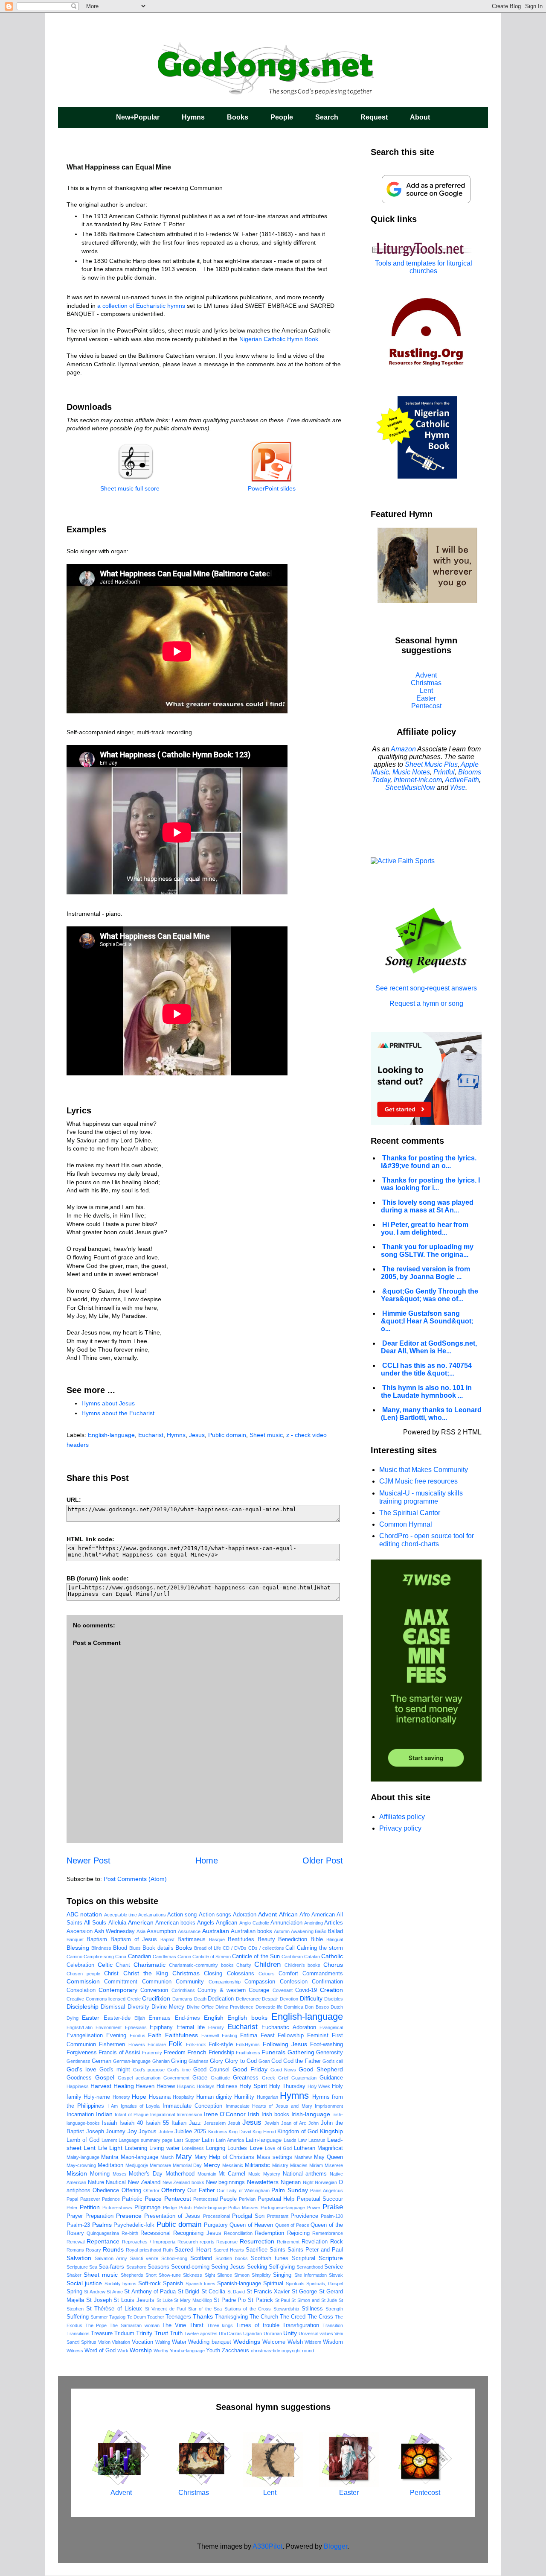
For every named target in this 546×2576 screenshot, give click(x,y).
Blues (135, 1948)
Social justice (84, 2283)
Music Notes (411, 772)
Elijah (140, 2018)
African (288, 1914)
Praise (333, 2207)
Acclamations (152, 1915)
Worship (141, 2350)
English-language (111, 1435)
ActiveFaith (462, 780)
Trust (161, 2333)
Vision (104, 2342)
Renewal (76, 2242)
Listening (136, 2148)
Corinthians (183, 1990)
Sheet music (266, 1435)
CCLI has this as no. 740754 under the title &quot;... (426, 1369)
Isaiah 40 (131, 2123)
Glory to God (241, 2061)
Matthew (303, 2157)
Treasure (102, 2334)
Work (123, 2351)
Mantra (110, 2157)
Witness (75, 2351)
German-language (132, 2061)
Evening (116, 2036)
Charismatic (150, 1965)
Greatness (246, 2078)
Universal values (316, 2334)
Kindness (218, 2132)
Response (227, 2242)
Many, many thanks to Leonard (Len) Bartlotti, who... (431, 1414)
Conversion (154, 1990)
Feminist (318, 2036)
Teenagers (178, 2317)
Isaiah (109, 2123)
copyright (291, 2351)
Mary (184, 2157)
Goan (264, 2061)
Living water (164, 2148)
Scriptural (303, 2258)
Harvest (101, 2086)
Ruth (168, 2250)
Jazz (195, 2123)
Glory (216, 2061)
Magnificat (330, 2148)
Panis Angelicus (327, 2190)
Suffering (78, 2317)
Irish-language (311, 2114)
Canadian (139, 1957)
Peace (153, 2199)
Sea (93, 2267)
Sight (210, 2275)
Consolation (81, 1990)
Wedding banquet (210, 2342)
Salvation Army (111, 2258)
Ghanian (161, 2061)
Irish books (275, 2115)
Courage (259, 1990)
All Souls (95, 1923)
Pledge (170, 2208)
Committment (121, 1982)
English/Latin (80, 2027)
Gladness (199, 2061)
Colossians (241, 1974)
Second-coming (190, 2267)
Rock (337, 2242)
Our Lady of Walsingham (243, 2190)
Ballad (335, 1931)
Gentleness (78, 2061)
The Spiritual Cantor (410, 1513)
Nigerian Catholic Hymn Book (279, 339)
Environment (109, 2027)
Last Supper (187, 2140)
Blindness (101, 1948)
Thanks (203, 2316)
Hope (139, 2097)
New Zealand (144, 2182)
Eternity (216, 2027)
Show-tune (170, 2275)
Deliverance (248, 1999)
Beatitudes (241, 1939)
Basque (217, 1939)
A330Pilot (267, 2546)
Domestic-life (269, 2007)
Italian (179, 2123)
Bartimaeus (192, 1939)
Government (176, 2078)
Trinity (144, 2333)
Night (308, 2182)
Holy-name (97, 2097)
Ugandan (253, 2334)
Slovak (336, 2275)
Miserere (334, 2165)
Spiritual (273, 2284)
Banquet (75, 1939)
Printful (444, 772)
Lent (90, 2148)
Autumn (282, 1931)
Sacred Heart (193, 2249)
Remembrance (328, 2233)
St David (236, 2292)
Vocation (142, 2342)
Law (302, 2140)
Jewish (272, 2123)
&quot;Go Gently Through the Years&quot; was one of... (430, 1295)
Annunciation (286, 1923)
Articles (334, 1923)
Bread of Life (208, 1948)
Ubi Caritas (230, 2334)
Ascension (80, 1931)
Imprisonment (329, 2106)
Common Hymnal (406, 1524)
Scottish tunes (270, 2258)
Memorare (160, 2165)
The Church (264, 2317)
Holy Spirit (253, 2086)
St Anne (115, 2292)
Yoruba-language (187, 2351)
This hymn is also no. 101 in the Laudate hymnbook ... (426, 1392)
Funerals (273, 2052)
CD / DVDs (235, 1948)
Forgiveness (82, 2053)
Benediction (293, 1939)
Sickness (193, 2275)
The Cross (320, 2317)
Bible (317, 1939)
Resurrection (257, 2241)
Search (327, 117)
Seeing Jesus (228, 2267)
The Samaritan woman (134, 2325)
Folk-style (221, 2044)
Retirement (288, 2242)
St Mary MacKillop (193, 2300)
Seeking (257, 2267)
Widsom (313, 2342)
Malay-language (83, 2157)
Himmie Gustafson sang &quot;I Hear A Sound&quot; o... (427, 1321)
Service (334, 2267)
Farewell (210, 2036)
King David (240, 2132)
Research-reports (196, 2242)
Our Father (201, 2190)
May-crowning (81, 2165)
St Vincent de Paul (166, 2309)
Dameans (182, 1999)
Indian (104, 2114)
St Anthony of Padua (150, 2292)
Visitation (121, 2342)
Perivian (247, 2199)
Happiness (78, 2086)
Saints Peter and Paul (315, 2250)
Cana (121, 1957)
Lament (109, 2140)
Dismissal (113, 2007)
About (420, 117)
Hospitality (183, 2097)
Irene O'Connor (225, 2114)
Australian (216, 1931)
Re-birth (130, 2233)
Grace (200, 2078)
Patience (111, 2199)
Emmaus (160, 2018)
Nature (96, 2182)
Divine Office (200, 2007)
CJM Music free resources (418, 1481)
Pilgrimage (147, 2208)
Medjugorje (137, 2165)
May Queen (328, 2157)
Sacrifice (257, 2250)
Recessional (155, 2233)
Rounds (113, 2249)
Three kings (220, 2325)
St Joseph (99, 2300)
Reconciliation (238, 2233)
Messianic (233, 2165)
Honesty (121, 2097)
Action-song (182, 1915)
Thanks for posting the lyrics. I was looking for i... (430, 1184)
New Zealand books (183, 2182)
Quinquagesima (103, 2233)
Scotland (201, 2258)
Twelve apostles (201, 2334)
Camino (74, 1957)
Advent (267, 1914)
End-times (187, 2018)
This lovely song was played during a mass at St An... (427, 1206)
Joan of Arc (294, 2123)
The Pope (96, 2325)
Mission (77, 2173)
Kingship (331, 2131)
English (214, 2018)
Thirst (196, 2325)
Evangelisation (85, 2036)
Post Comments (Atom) (135, 1879)
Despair (270, 1999)
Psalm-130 (332, 2216)
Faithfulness (182, 2035)
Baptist (167, 1939)
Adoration (245, 1915)
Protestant (278, 2216)
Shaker (74, 2275)
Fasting (229, 2036)
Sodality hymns (121, 2284)
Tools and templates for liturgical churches (424, 267)
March (167, 2157)
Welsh (295, 2342)
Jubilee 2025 (190, 2132)
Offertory (173, 2190)
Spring (74, 2292)
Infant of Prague (132, 2115)
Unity (290, 2333)
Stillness (312, 2309)
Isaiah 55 (157, 2123)
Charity (244, 1965)
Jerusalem (215, 2123)
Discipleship (83, 2006)
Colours (267, 1974)
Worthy (161, 2351)
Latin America (230, 2140)
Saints (277, 2250)
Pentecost (178, 2199)
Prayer (75, 2216)
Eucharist (151, 1435)
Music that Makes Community (424, 1470)
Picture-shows (117, 2208)
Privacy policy (400, 1828)
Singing (282, 2275)
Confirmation (327, 1982)
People (282, 117)
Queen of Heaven (251, 2225)
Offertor (151, 2190)
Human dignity (214, 2097)
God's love (81, 2069)
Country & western (222, 1990)
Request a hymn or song (426, 1003)
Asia (141, 1931)
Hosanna (160, 2097)
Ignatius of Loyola (140, 2106)
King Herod (264, 2132)
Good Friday (250, 2069)
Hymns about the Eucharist (118, 1413)
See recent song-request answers (426, 988)
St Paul (283, 2300)
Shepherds (132, 2275)
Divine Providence (234, 2007)
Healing (124, 2086)
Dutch (337, 2007)
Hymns (193, 117)
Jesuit (234, 2123)
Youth (213, 2351)
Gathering (301, 2052)
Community (190, 1982)
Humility (244, 2097)
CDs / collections (266, 1948)
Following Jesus (285, 2044)
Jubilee (166, 2132)
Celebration (80, 1965)
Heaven (145, 2086)
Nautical (116, 2182)
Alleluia (117, 1923)
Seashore (136, 2267)
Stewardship (286, 2309)
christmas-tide (266, 2351)
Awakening (302, 1931)
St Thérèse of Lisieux (114, 2309)
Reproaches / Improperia (149, 2242)
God (276, 2061)
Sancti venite (144, 2258)
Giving (179, 2061)
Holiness (227, 2086)
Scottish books (232, 2258)
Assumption (161, 1931)
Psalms (102, 2225)
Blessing (78, 1948)
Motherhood (180, 2174)
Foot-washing (327, 2044)
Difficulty (311, 1998)
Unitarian (273, 2334)
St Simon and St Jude (314, 2300)
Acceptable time (121, 1915)
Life (103, 2148)
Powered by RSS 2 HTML (442, 1432)
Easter (91, 2018)
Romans (75, 2250)
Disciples (334, 1999)
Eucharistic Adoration (289, 2027)
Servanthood (310, 2267)
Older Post (323, 1860)
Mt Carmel (232, 2174)
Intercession (189, 2115)
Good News (283, 2070)
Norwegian (326, 2182)
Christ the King (146, 1973)
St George (304, 2292)
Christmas (186, 1973)
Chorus (333, 1965)
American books (175, 1923)
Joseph (95, 2132)
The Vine (174, 2325)
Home (207, 1860)
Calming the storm (320, 1948)
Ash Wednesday (115, 1931)
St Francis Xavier (268, 2292)
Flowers (137, 2044)
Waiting (163, 2342)
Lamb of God (83, 2140)
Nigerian (291, 2182)
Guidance (331, 2078)
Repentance (103, 2241)
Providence (304, 2216)
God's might (115, 2070)
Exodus (138, 2036)
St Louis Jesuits (134, 2300)
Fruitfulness (248, 2053)
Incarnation (80, 2115)
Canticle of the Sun (256, 1957)
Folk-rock (196, 2044)
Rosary (93, 2250)
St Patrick (260, 2300)
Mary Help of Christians (224, 2157)
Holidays (206, 2086)
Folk (175, 2044)
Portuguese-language (283, 2208)
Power (314, 2208)
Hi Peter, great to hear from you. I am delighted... (425, 1228)
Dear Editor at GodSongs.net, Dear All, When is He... (429, 1347)
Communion (157, 1982)
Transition (333, 2325)
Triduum (124, 2334)
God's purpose (149, 2070)
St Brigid (189, 2292)
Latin (208, 2140)
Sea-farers (111, 2267)
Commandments (323, 1974)
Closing (213, 1974)
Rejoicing (298, 2233)
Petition (90, 2207)
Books (238, 117)
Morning (100, 2174)
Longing (216, 2148)
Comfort (288, 1974)
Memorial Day (187, 2165)
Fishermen (112, 2044)
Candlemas (164, 1957)
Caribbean (292, 1957)
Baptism (97, 1939)
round (308, 2351)
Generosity (330, 2053)
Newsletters (263, 2182)
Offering (131, 2190)
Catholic (332, 1956)
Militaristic (257, 2165)
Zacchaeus (235, 2351)
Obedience (106, 2190)
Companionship (225, 1982)
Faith (155, 2035)
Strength (334, 2309)
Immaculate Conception (192, 2106)
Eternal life (191, 2027)
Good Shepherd (321, 2069)
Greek (269, 2078)
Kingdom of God (298, 2132)
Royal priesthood (144, 2250)
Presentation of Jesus (172, 2216)
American (141, 1922)
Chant (123, 1965)
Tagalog (117, 2317)
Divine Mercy (168, 2007)
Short (151, 2275)
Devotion (289, 1999)
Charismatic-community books (201, 1965)
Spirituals (295, 2284)
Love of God (278, 2148)
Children (267, 1964)
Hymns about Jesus (108, 1403)
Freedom (175, 2053)
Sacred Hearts (229, 2250)
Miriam (316, 2165)
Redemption (269, 2233)
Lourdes (237, 2148)
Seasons (158, 2267)
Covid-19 (306, 1990)
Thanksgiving (231, 2317)
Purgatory (216, 2225)
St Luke (165, 2300)
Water (179, 2342)
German (102, 2061)
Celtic (105, 1965)
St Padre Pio (230, 2300)
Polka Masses (243, 2208)
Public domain (227, 1435)
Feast (268, 2036)
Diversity (138, 2007)
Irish (254, 2114)
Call (290, 1948)
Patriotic (132, 2199)
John (314, 2123)
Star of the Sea (205, 2309)
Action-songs (215, 1915)
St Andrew (94, 2292)
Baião (321, 1931)
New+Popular (138, 117)
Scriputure (77, 2267)
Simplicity (261, 2275)
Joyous (148, 2132)
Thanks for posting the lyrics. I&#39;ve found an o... (429, 1162)
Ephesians (136, 2027)
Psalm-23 (78, 2225)
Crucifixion (156, 1998)
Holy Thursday (287, 2086)
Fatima (249, 2036)
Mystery (272, 2174)
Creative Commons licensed (96, 1999)
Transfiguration (301, 2325)
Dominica (294, 2007)
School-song (174, 2258)
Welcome (274, 2342)
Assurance (189, 1931)
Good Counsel (211, 2070)
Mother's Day (146, 2174)
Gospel (105, 2077)
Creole (134, 1999)
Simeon (242, 2275)
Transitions (78, 2334)
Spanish (173, 2284)
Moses (120, 2174)
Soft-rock (150, 2284)
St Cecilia (213, 2292)
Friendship (221, 2053)
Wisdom (333, 2342)
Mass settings (274, 2157)
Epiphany (161, 2027)
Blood (120, 1948)
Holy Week (319, 2086)
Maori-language (139, 2157)
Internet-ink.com (418, 780)
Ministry (280, 2165)
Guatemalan (304, 2078)
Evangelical (331, 2027)
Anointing (314, 1923)
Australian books (251, 1931)
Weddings (247, 2342)
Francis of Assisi (119, 2053)
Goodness (79, 2078)
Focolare (157, 2044)
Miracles (299, 2165)
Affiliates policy (402, 1817)
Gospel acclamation (139, 2078)
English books (247, 2018)
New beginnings (226, 2182)
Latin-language (264, 2140)
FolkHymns (248, 2044)
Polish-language (210, 2208)
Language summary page (145, 2140)
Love (256, 2148)
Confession (294, 1982)
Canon (184, 1957)
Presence (129, 2216)
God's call (333, 2061)
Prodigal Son (248, 2216)
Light (116, 2148)
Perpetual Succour (320, 2199)
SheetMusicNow (410, 787)
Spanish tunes (200, 2284)
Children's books (303, 1965)
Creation (331, 1990)
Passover (90, 2199)
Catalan (312, 1957)
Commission (83, 1981)
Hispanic (186, 2086)
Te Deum (136, 2317)
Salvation (79, 2258)
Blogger (335, 2546)
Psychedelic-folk (134, 2225)
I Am (113, 2106)
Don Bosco (317, 2007)
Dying (73, 2018)
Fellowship (291, 2036)
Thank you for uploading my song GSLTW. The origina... (427, 1251)
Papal (72, 2199)
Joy (132, 2131)
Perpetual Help (276, 2199)
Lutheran (305, 2148)
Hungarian (267, 2097)
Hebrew (166, 2086)
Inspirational (163, 2115)
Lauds (290, 2140)
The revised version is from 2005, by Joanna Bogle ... (425, 1273)
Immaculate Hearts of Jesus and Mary (269, 2106)
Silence (225, 2275)
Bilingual (335, 1939)
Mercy (212, 2165)
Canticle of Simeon (212, 1957)
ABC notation (84, 1914)
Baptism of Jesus (134, 1939)
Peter (72, 2208)
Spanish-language (239, 2284)
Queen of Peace (292, 2225)
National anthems (305, 2174)
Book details (158, 1948)
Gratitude (220, 2078)
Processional (216, 2216)
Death (200, 1999)
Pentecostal (205, 2199)
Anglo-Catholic (254, 1923)
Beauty (266, 1939)
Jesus (197, 1435)
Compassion (260, 1982)
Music (254, 2174)
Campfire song (99, 1957)
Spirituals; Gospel (325, 2284)
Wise (458, 787)
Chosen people (83, 1974)
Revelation (315, 2242)
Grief (283, 2078)
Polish (185, 2208)
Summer (99, 2317)
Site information (311, 2275)
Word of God (100, 2351)
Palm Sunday (289, 2190)
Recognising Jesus (197, 2233)
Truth (176, 2334)
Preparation (99, 2216)
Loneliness (193, 2148)
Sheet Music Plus (431, 764)
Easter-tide (117, 2018)
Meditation (110, 2165)
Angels (206, 1923)
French (197, 2052)
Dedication (221, 1999)
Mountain (207, 2174)
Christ (111, 1974)
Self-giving (282, 2267)
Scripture (331, 2258)
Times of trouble (257, 2325)
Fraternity (152, 2053)
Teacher (156, 2317)
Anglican (227, 1923)
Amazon (403, 749)
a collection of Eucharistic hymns (141, 306)
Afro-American (317, 1915)
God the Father (302, 2061)
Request (374, 117)
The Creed (293, 2317)
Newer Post (89, 1860)
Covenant (283, 1990)
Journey (116, 2132)
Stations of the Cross (248, 2309)
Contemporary (118, 1990)
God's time (179, 2070)
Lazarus (317, 2140)
